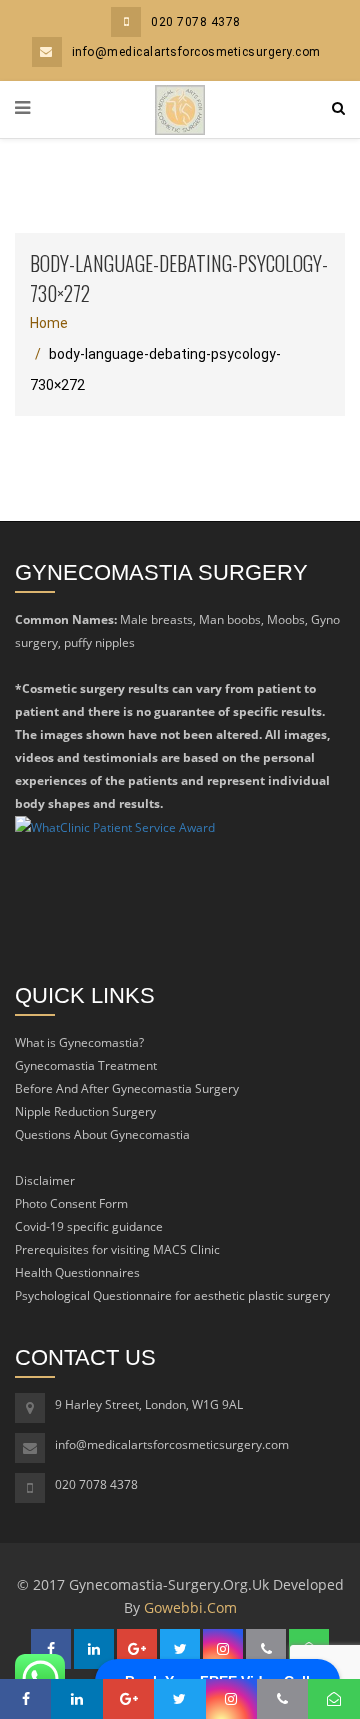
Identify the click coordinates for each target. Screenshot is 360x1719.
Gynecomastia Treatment (86, 1065)
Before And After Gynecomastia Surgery (127, 1088)
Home (49, 323)
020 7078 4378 (196, 22)
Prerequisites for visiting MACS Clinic (117, 1249)
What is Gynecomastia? (79, 1042)
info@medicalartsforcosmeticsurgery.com (196, 52)
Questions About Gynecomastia (102, 1134)
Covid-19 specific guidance (89, 1226)
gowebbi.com (190, 1607)
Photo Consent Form (71, 1203)
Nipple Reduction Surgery (85, 1111)
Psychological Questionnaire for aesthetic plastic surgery (172, 1295)
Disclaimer (45, 1180)
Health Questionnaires (77, 1272)
